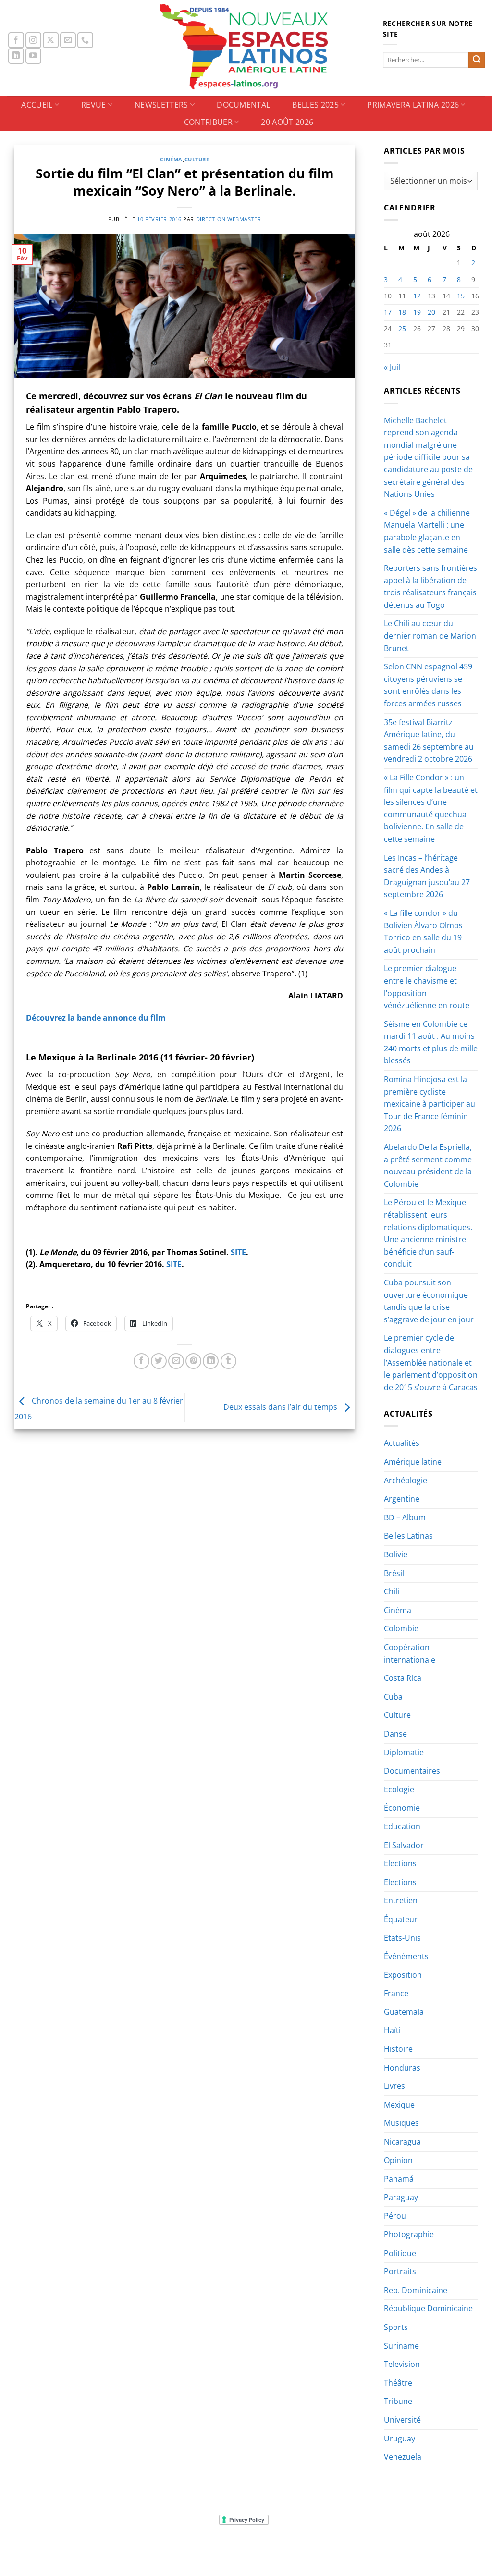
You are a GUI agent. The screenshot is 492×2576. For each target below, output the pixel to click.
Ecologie (399, 1789)
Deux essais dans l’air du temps (281, 1407)
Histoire (398, 2049)
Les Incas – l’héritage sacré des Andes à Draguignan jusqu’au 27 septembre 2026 (427, 876)
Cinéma (171, 159)
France (396, 1993)
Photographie (409, 2234)
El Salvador (404, 1845)
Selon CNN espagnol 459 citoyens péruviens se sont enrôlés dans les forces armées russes (428, 685)
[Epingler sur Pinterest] (193, 1361)
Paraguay (401, 2197)
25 (402, 328)
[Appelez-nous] (85, 40)
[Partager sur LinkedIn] (211, 1361)
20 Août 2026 (287, 122)
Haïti (392, 2030)
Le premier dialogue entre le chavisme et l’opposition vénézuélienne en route (427, 987)
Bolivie (396, 1554)
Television (402, 2364)
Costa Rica (403, 1678)
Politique (400, 2253)
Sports (396, 2327)
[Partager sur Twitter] (159, 1361)
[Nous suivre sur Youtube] (33, 56)
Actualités (402, 1443)
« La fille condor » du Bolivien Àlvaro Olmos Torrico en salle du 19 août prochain (423, 931)
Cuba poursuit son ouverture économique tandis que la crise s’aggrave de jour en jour (429, 1301)
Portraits (400, 2271)
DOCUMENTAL (243, 105)
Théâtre (398, 2383)
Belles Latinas (408, 1536)
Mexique (399, 2105)
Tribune (398, 2401)
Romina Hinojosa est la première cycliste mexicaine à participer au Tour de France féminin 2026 (430, 1104)
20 (431, 312)
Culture (197, 159)
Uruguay (400, 2439)
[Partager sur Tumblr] (228, 1361)
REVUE (94, 105)
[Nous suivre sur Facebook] (16, 40)
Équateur (401, 1919)
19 (417, 312)
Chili (392, 1591)
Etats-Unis (402, 1938)
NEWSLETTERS (161, 105)
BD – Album (405, 1517)
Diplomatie (404, 1752)
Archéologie (406, 1480)
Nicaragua (402, 2142)
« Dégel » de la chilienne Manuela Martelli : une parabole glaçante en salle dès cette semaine (427, 531)
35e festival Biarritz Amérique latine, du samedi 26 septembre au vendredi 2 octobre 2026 (429, 741)
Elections (400, 1863)
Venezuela (403, 2457)
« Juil (392, 367)
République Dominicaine (428, 2308)
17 (388, 312)
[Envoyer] (477, 60)
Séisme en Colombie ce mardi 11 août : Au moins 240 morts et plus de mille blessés (431, 1042)
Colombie (401, 1628)
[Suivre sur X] (51, 40)
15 (461, 296)
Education (402, 1826)
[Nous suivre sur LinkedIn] (16, 56)
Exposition (403, 1975)
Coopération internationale (410, 1653)
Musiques (401, 2123)
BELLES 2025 (315, 105)
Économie (402, 1808)
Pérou (395, 2216)
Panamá (399, 2179)
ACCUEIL (37, 105)
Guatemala (404, 2012)
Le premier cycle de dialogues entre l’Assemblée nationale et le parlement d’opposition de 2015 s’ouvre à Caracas (431, 1362)
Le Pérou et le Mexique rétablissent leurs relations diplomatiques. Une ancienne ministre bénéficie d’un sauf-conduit (428, 1233)
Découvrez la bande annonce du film (96, 1018)
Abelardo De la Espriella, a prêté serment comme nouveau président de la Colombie (428, 1165)
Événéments (406, 1956)
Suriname (401, 2346)
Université (402, 2420)
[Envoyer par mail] (176, 1361)
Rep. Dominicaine (416, 2290)
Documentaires (412, 1771)
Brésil (394, 1573)
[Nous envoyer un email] (68, 40)
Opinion (398, 2160)
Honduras (402, 2068)
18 (402, 312)
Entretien (401, 1900)
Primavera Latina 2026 (413, 105)
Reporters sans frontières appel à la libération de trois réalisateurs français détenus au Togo (430, 586)
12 (417, 296)
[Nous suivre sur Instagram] (33, 40)
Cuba (393, 1697)
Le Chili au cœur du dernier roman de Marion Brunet (430, 635)
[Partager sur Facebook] (141, 1361)
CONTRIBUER (208, 122)
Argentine (402, 1499)
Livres (394, 2086)
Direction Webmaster (229, 219)
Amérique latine (413, 1462)
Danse (395, 1734)
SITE (238, 1252)
